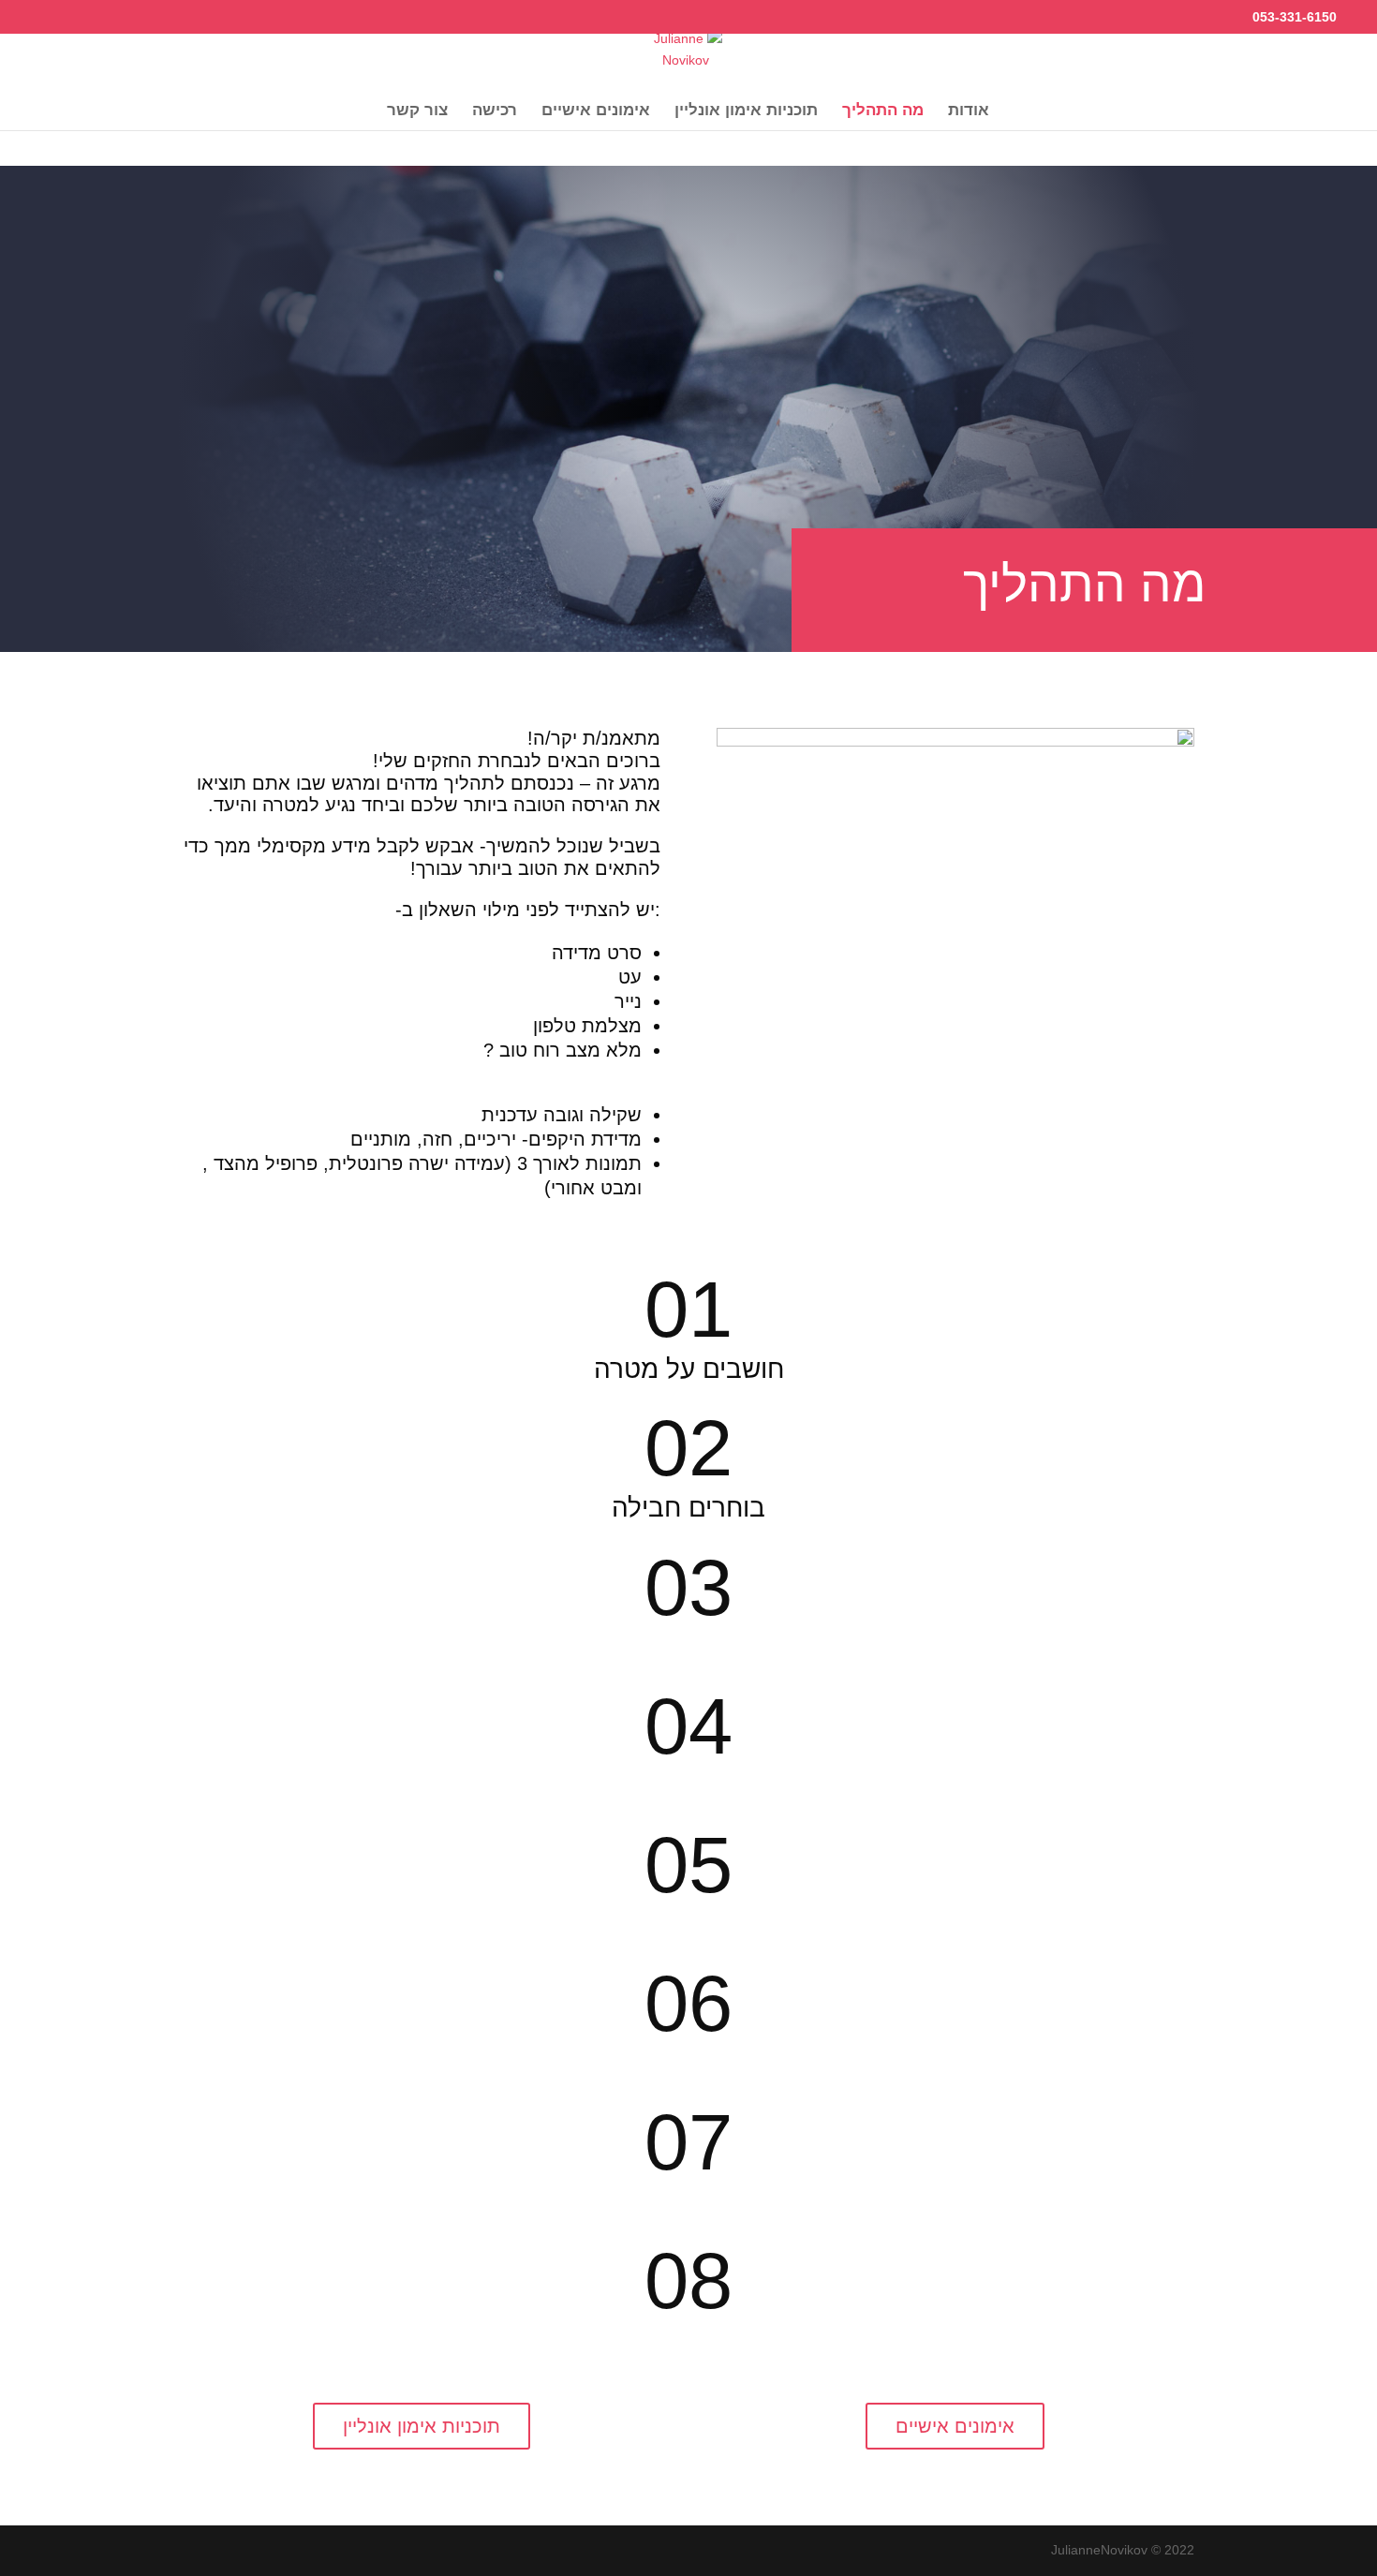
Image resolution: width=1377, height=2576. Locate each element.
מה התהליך (883, 111)
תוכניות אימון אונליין (746, 111)
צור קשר (417, 111)
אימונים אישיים (596, 111)
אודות (969, 111)
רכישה (495, 111)
